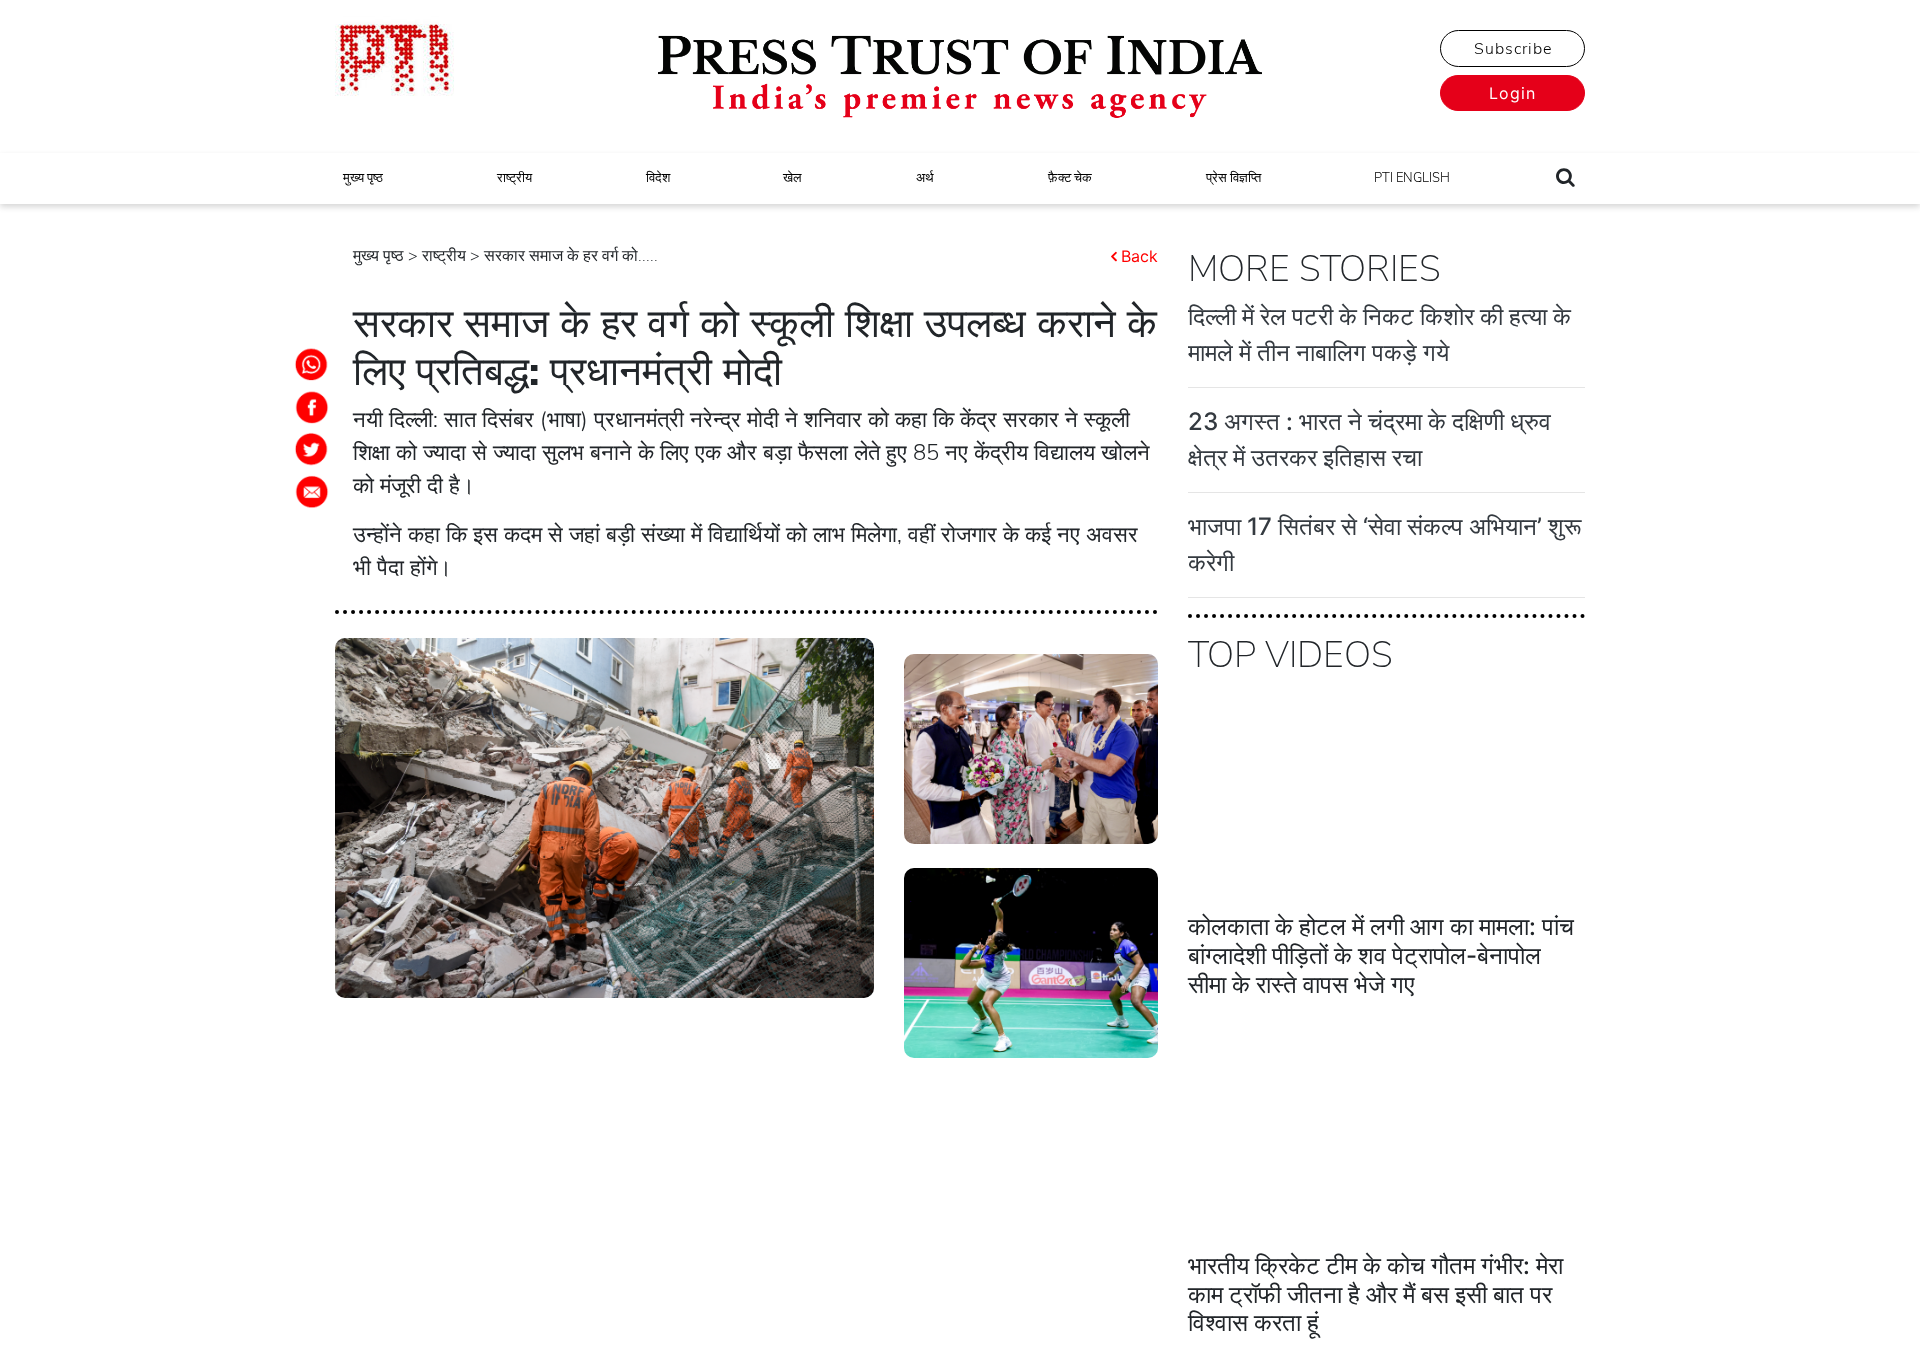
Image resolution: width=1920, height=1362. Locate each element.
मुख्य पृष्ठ (363, 178)
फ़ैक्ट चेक (1070, 178)
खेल (792, 178)
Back (1139, 256)
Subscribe (1513, 49)
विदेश (658, 178)
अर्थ (925, 178)
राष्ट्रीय (514, 178)
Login (1512, 93)
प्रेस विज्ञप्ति (1233, 178)
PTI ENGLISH (1412, 178)
